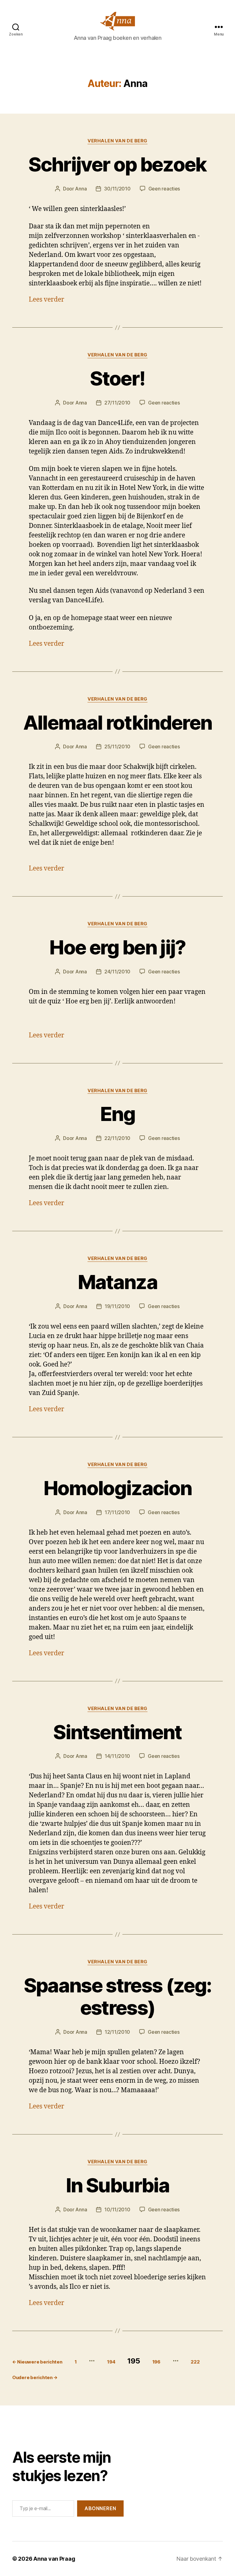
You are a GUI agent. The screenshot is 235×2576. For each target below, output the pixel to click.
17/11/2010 (117, 1512)
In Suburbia (117, 2185)
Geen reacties (164, 189)
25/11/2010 (117, 746)
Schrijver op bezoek (117, 164)
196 (156, 2362)
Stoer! (117, 378)
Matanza (117, 1282)
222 (195, 2362)
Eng (117, 1114)
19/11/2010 (117, 1306)
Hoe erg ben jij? (117, 947)
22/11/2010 (117, 1138)
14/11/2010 (117, 1756)
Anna (81, 189)
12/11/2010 (117, 2032)
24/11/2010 (117, 972)
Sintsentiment (117, 1732)
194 (111, 2362)
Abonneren (100, 2508)
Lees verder (47, 300)
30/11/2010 (117, 189)
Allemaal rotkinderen (118, 722)
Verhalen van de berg (117, 141)
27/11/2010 (117, 403)
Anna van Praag (54, 2559)
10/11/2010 (117, 2209)
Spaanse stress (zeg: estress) (118, 1996)
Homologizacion (118, 1488)
